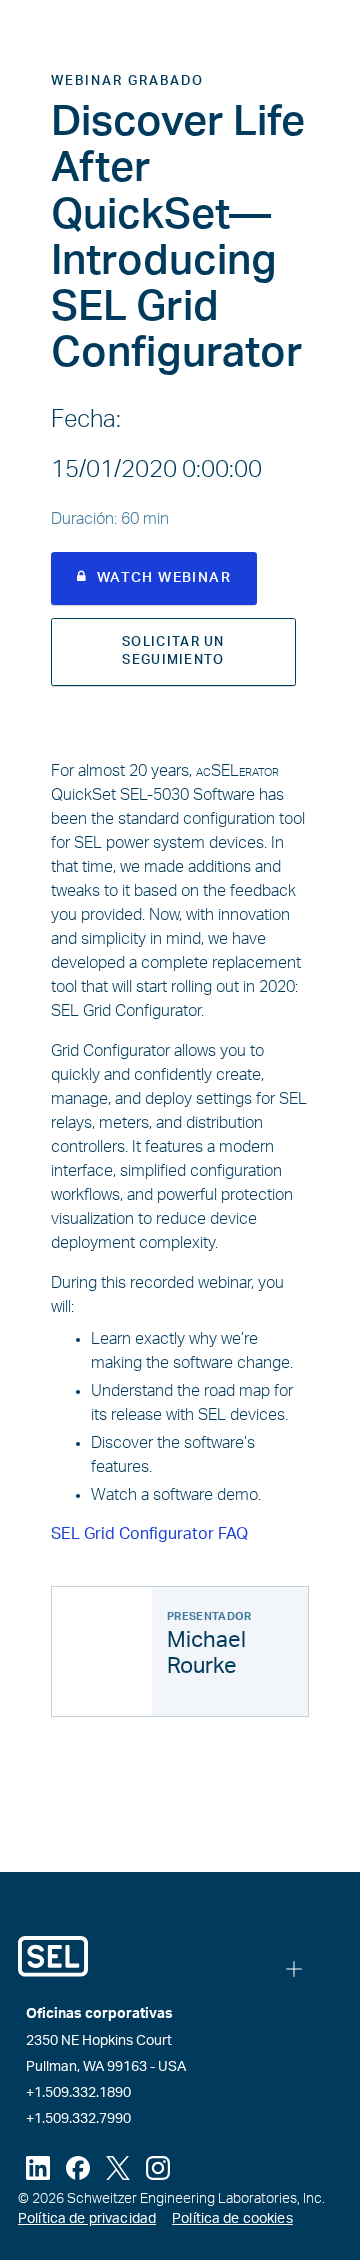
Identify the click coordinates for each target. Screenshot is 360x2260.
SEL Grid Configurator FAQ (149, 1534)
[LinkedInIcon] (38, 2168)
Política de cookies (232, 2219)
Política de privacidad (87, 2219)
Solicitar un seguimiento (173, 651)
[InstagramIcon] (158, 2168)
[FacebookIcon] (78, 2168)
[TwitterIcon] (118, 2168)
